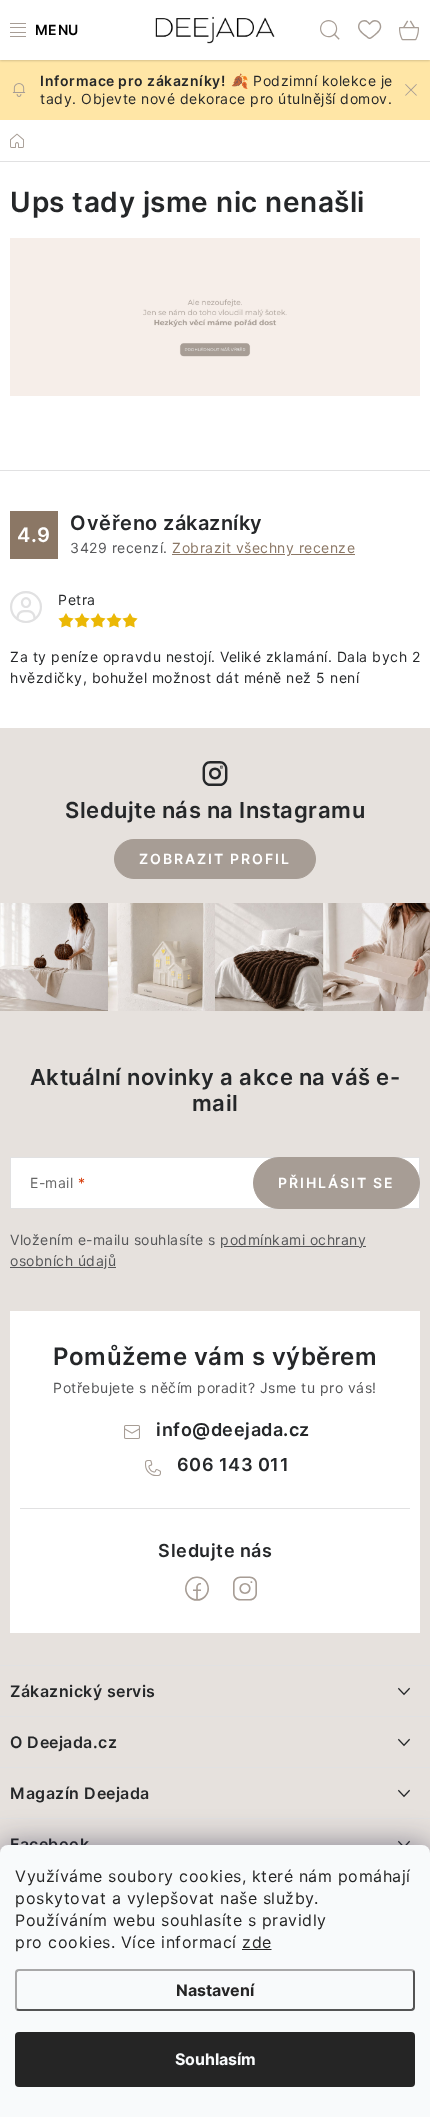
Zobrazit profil (215, 858)
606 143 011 (233, 1464)
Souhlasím (215, 2059)
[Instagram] (245, 1589)
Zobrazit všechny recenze (263, 547)
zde (257, 1942)
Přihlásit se (336, 1182)
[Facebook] (197, 1589)
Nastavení (215, 1990)
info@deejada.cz (233, 1429)
